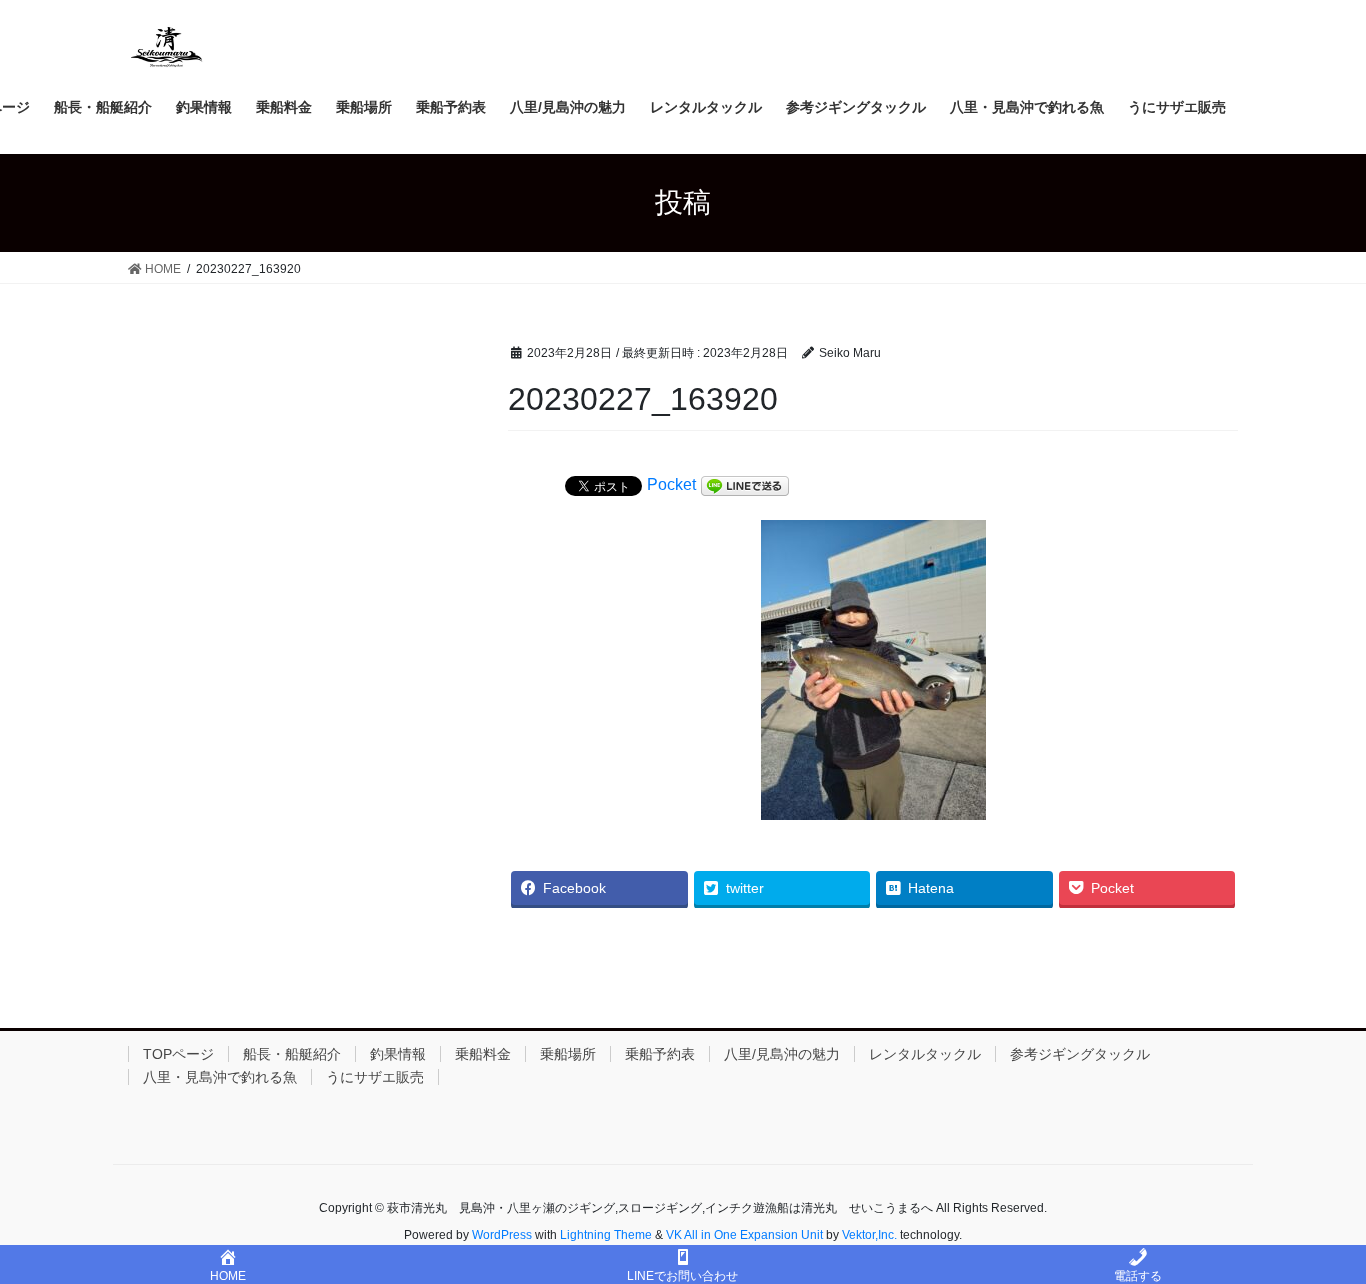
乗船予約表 (660, 1054)
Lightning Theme (606, 1235)
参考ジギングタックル (1080, 1054)
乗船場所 (568, 1054)
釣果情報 (398, 1054)
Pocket (671, 484)
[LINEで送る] (745, 486)
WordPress (502, 1235)
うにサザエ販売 (375, 1077)
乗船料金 (483, 1054)
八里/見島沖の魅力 (782, 1054)
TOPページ (178, 1054)
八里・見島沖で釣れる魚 (220, 1077)
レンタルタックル (925, 1054)
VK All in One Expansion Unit (744, 1235)
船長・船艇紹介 (292, 1054)
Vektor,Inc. (869, 1235)
